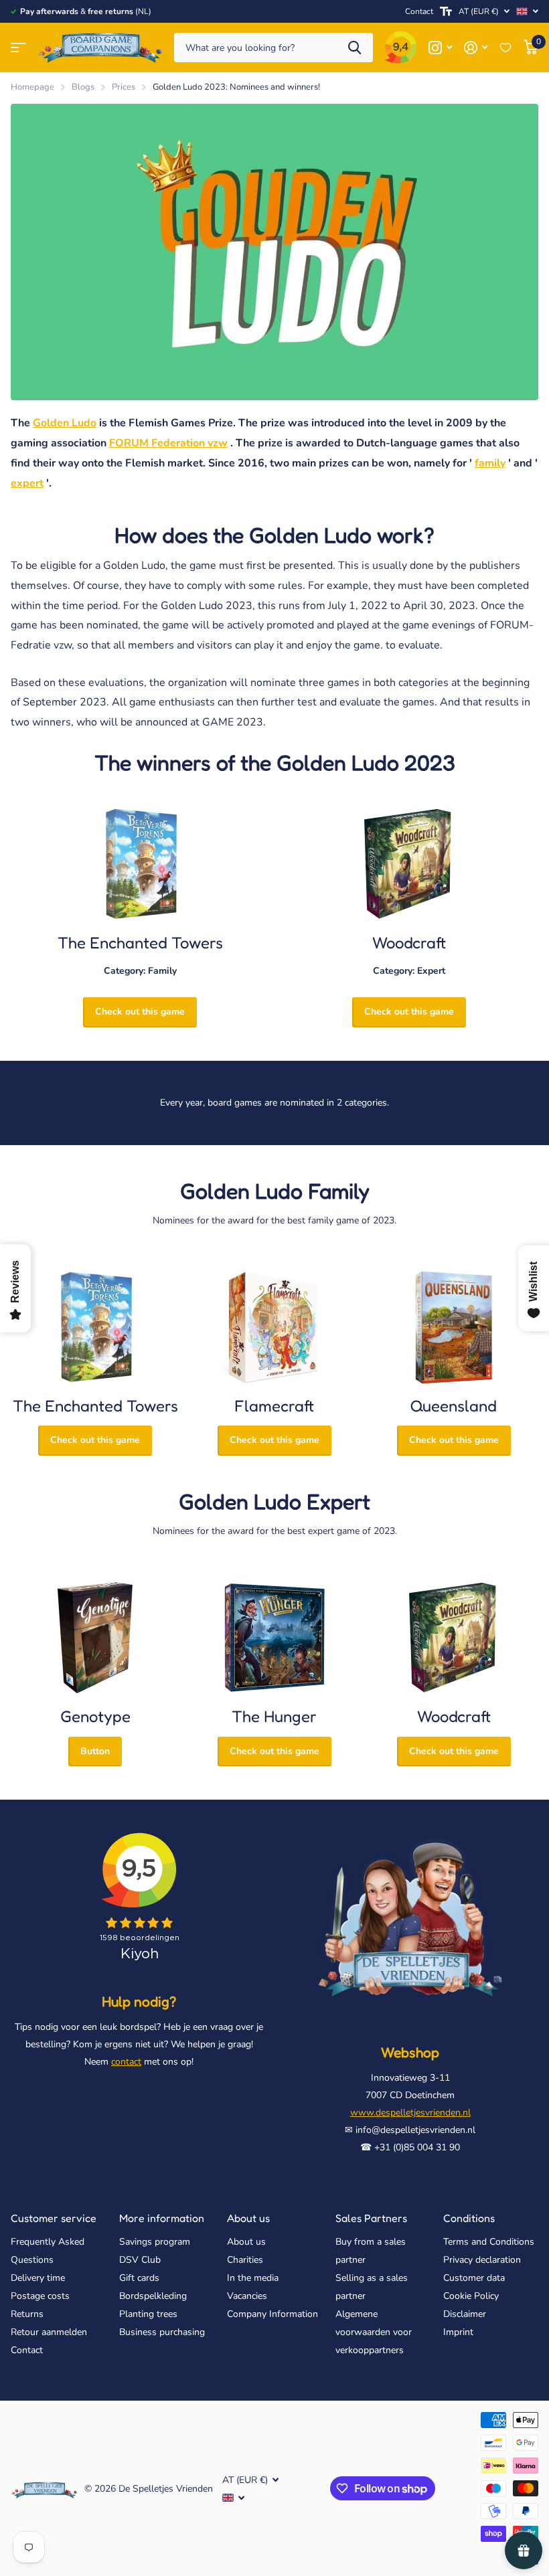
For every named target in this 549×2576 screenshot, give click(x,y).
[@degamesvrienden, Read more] (440, 48)
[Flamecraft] (274, 1327)
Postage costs (40, 2296)
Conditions (469, 2218)
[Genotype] (95, 1638)
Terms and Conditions (489, 2242)
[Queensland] (454, 1327)
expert (27, 483)
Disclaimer (465, 2314)
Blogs (83, 87)
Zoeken (355, 48)
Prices (124, 87)
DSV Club (140, 2260)
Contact (419, 11)
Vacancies (247, 2296)
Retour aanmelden (49, 2332)
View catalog (18, 48)
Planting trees (148, 2314)
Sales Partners (371, 2218)
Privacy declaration (482, 2260)
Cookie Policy (471, 2296)
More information (162, 2218)
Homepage (32, 87)
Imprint (458, 2332)
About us (248, 2218)
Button (95, 1751)
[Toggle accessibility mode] (446, 11)
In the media (253, 2278)
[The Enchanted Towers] (140, 864)
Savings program (155, 2242)
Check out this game (140, 1012)
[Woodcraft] (409, 864)
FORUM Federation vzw (168, 443)
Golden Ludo (65, 423)
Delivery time (38, 2278)
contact (126, 2062)
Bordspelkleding (153, 2296)
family (490, 463)
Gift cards (139, 2278)
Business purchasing (162, 2332)
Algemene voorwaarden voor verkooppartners (374, 2332)
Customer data (474, 2278)
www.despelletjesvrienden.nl (410, 2113)
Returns (27, 2314)
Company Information (272, 2314)
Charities (245, 2260)
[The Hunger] (274, 1638)
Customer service (54, 2218)
